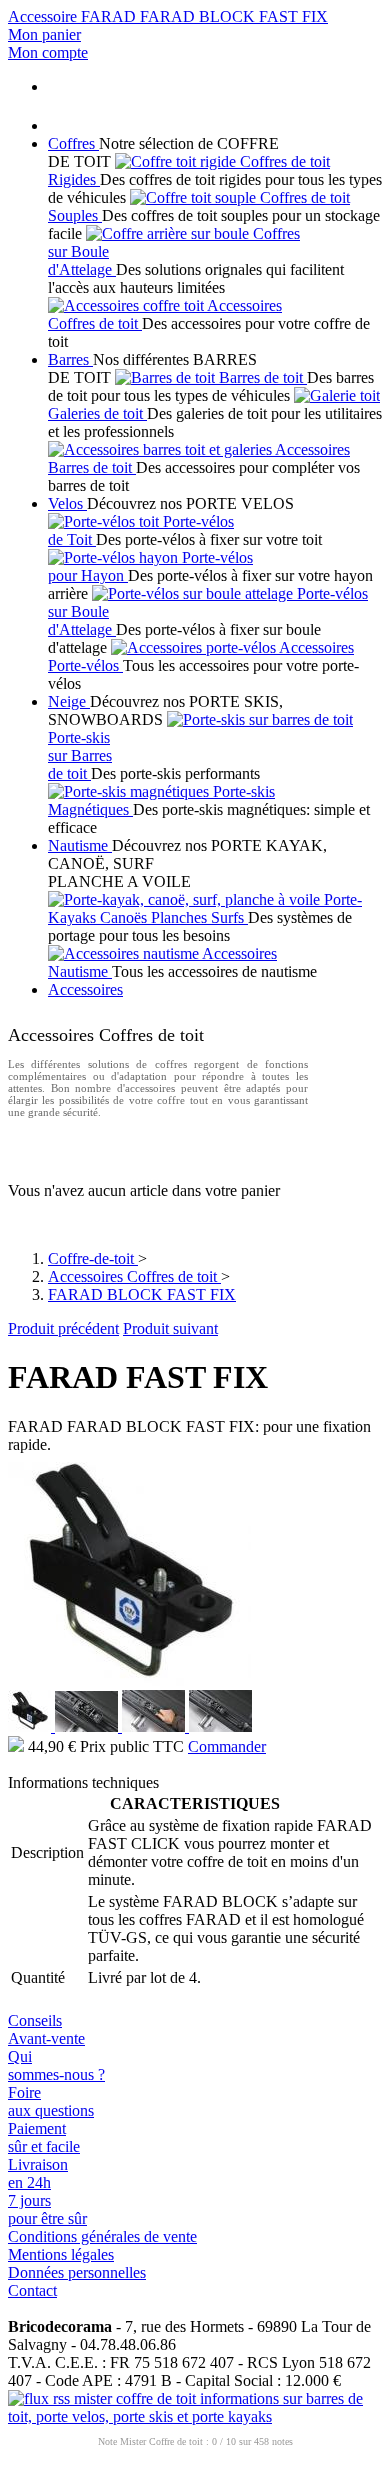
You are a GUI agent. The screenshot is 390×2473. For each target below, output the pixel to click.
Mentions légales (61, 2254)
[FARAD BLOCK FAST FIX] (31, 1726)
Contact (32, 2290)
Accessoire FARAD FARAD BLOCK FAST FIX (168, 16)
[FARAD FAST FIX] (129, 1684)
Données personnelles (77, 2272)
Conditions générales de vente (102, 2236)
